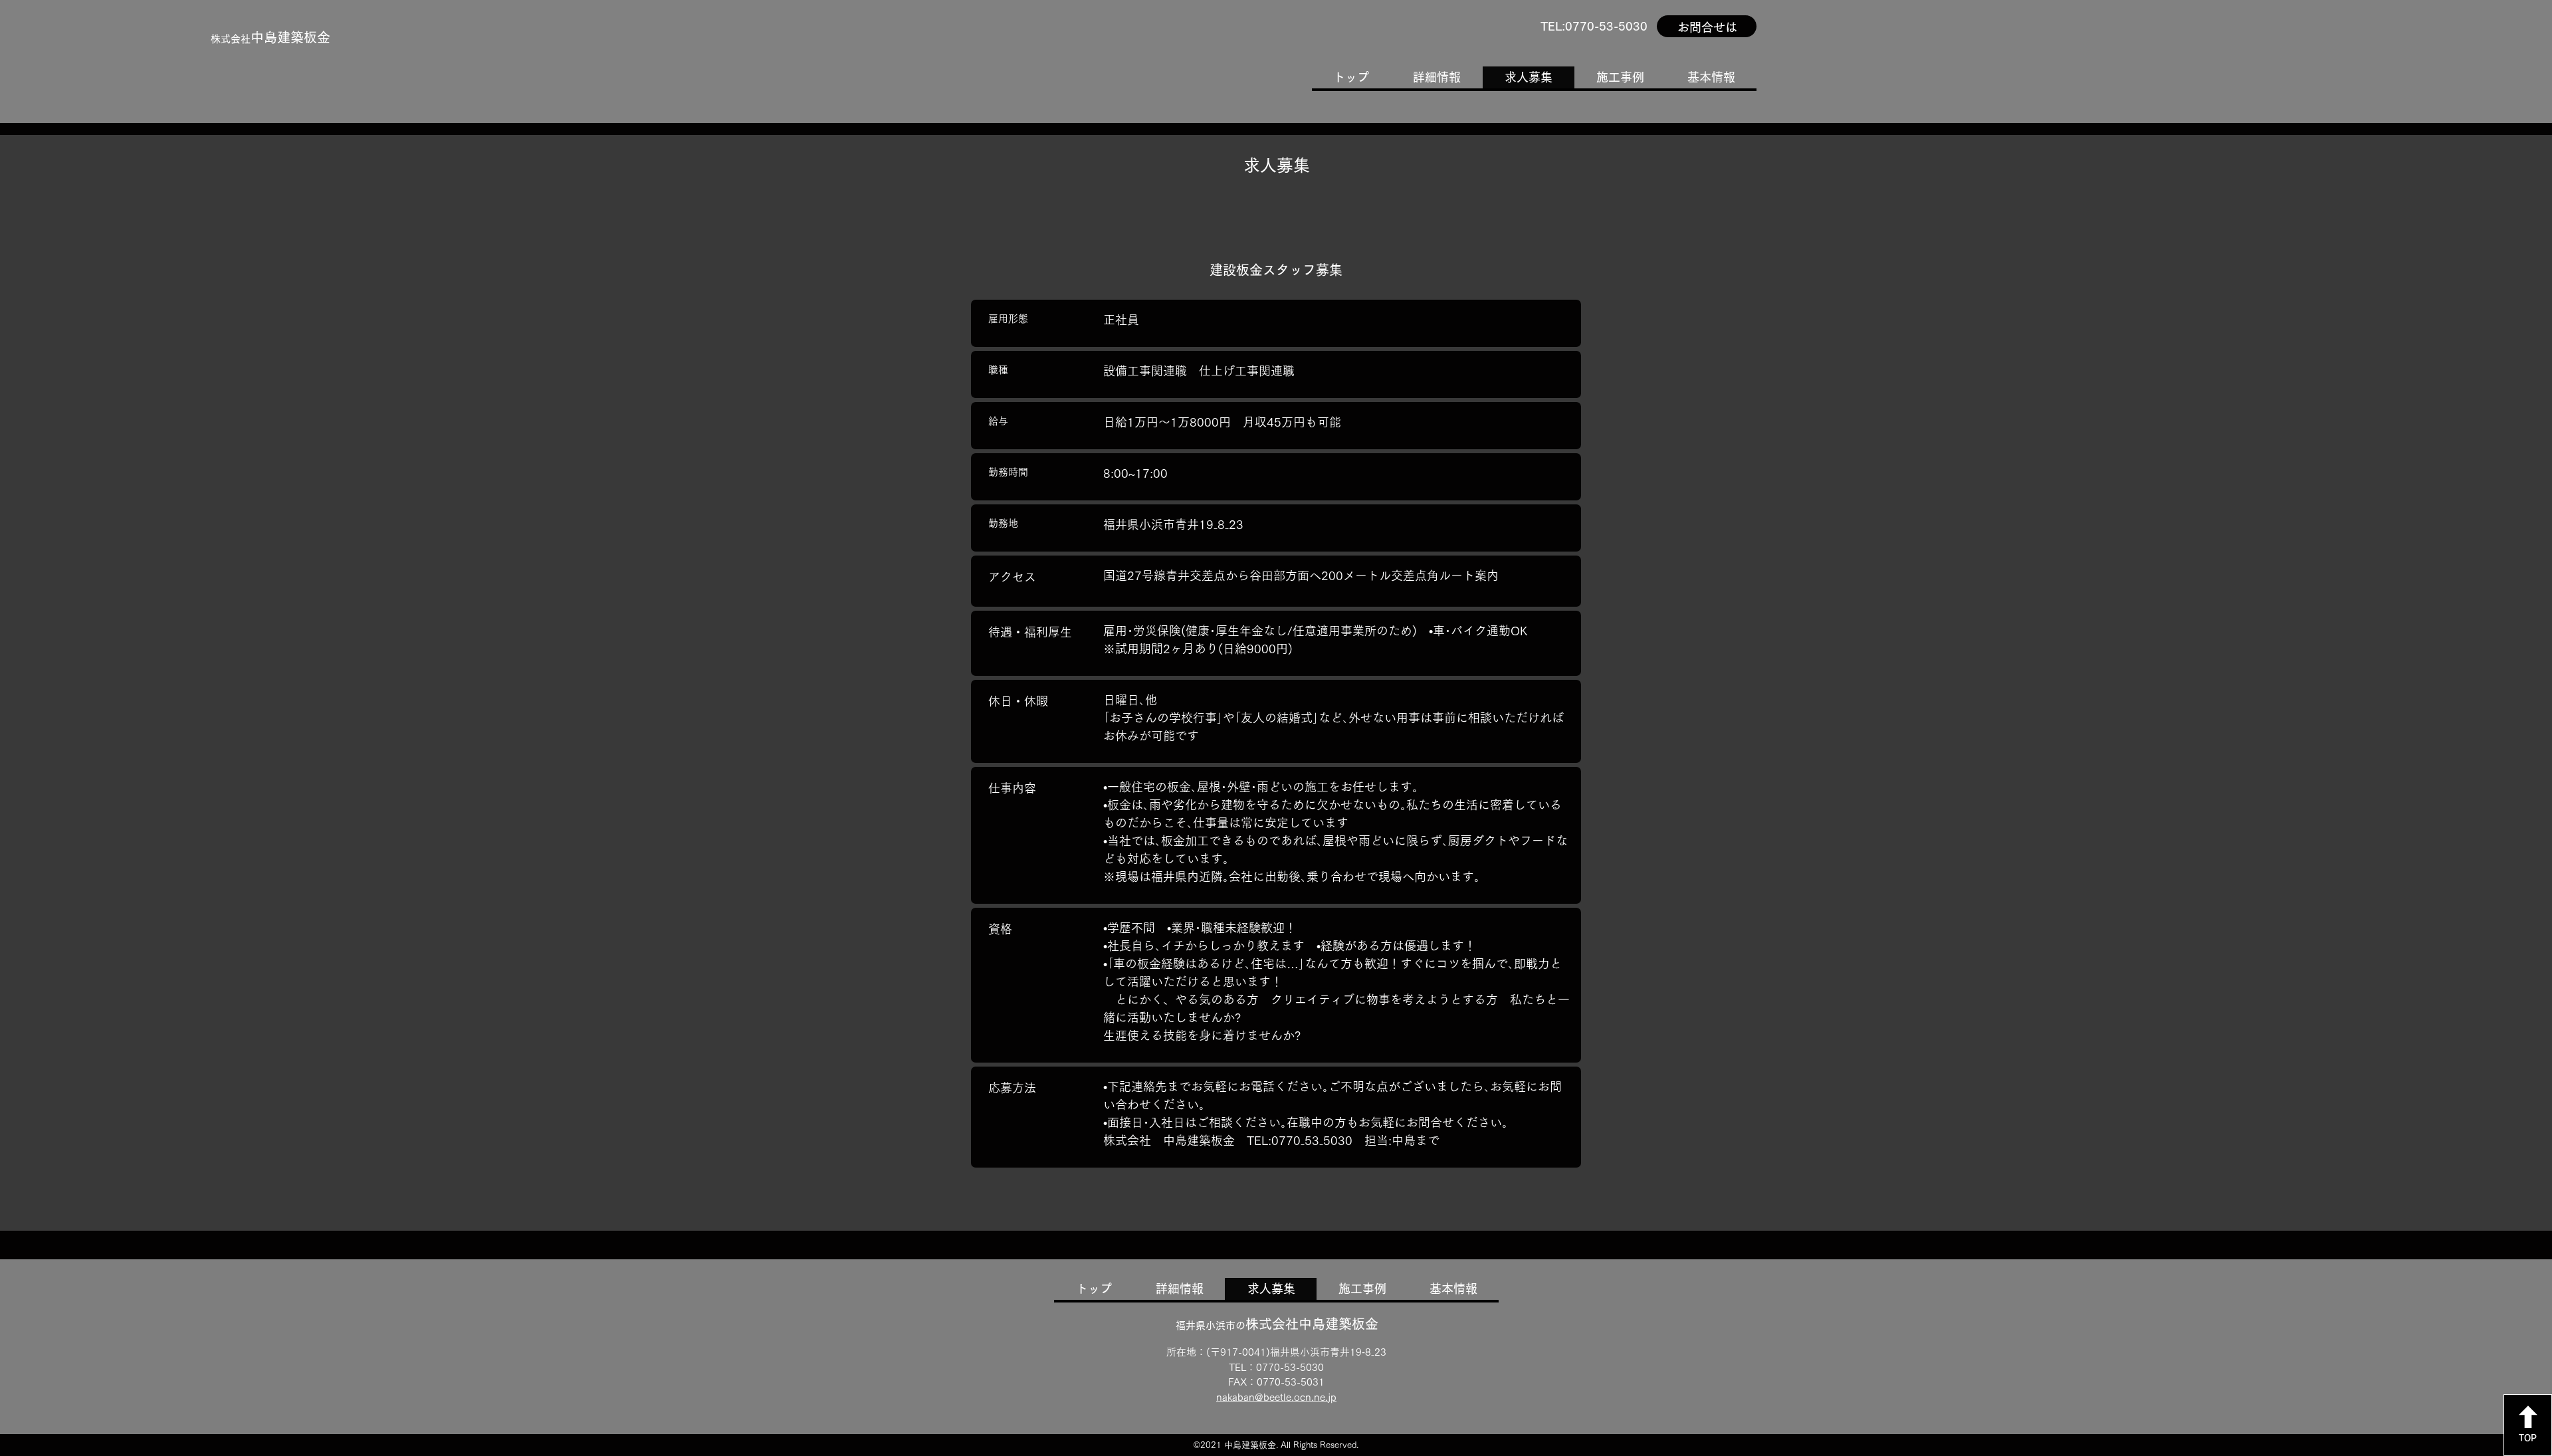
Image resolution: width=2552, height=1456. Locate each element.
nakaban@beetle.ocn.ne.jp (1276, 1397)
